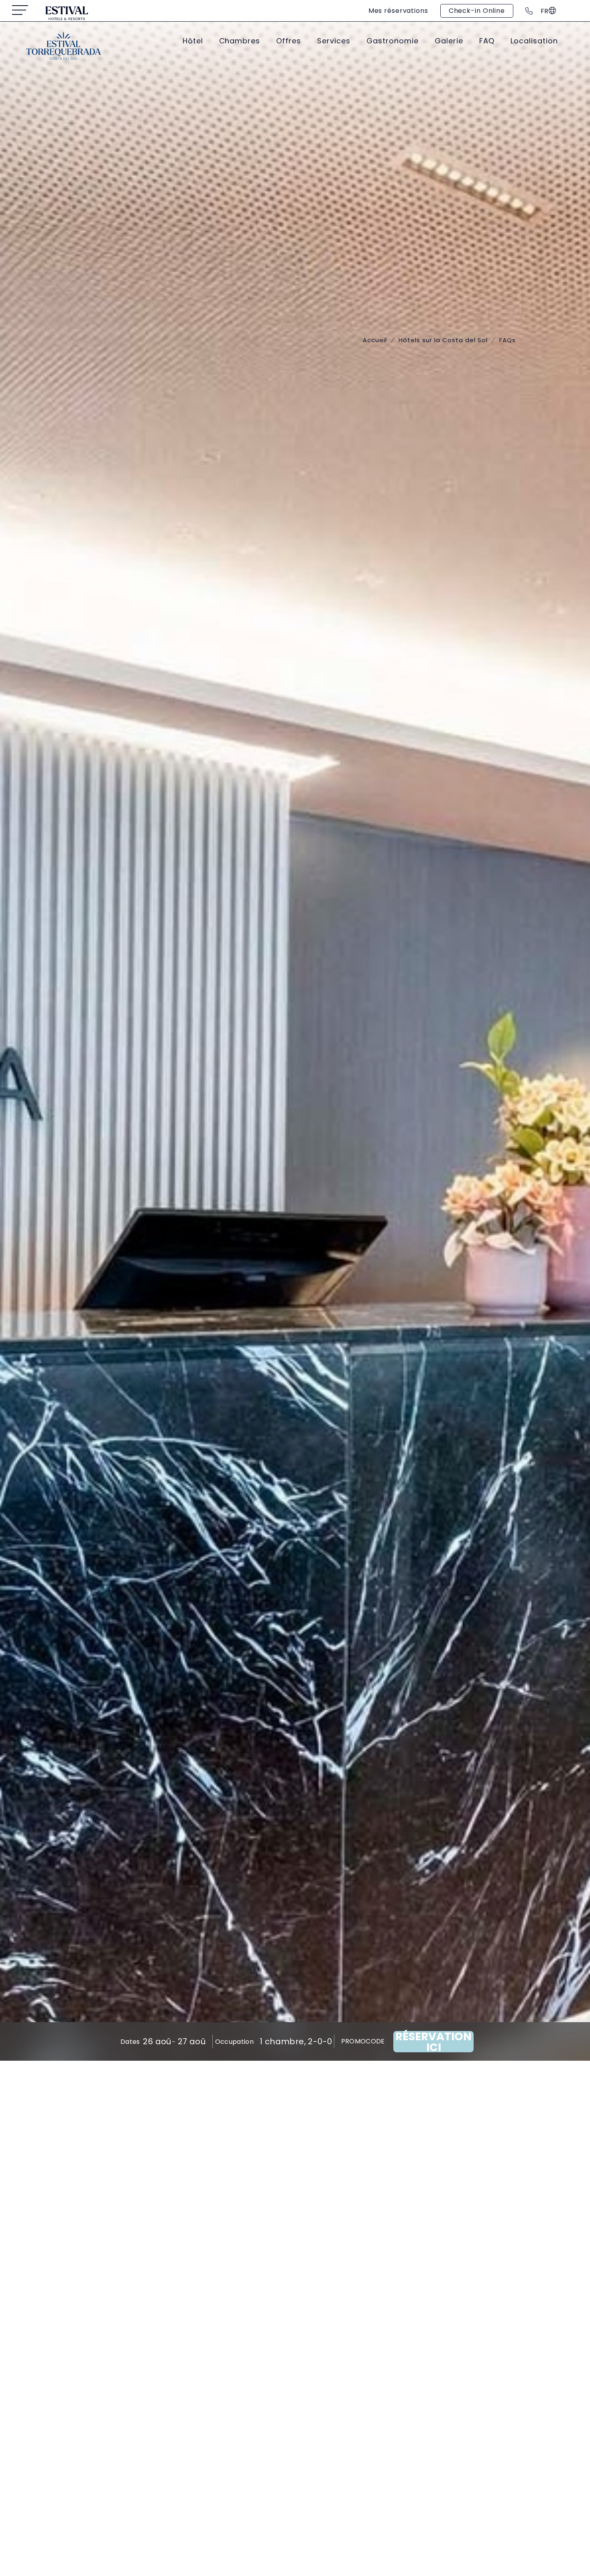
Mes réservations (398, 11)
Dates (130, 2042)
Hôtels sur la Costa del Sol (443, 340)
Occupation (234, 2042)
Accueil (375, 340)
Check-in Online (477, 11)
